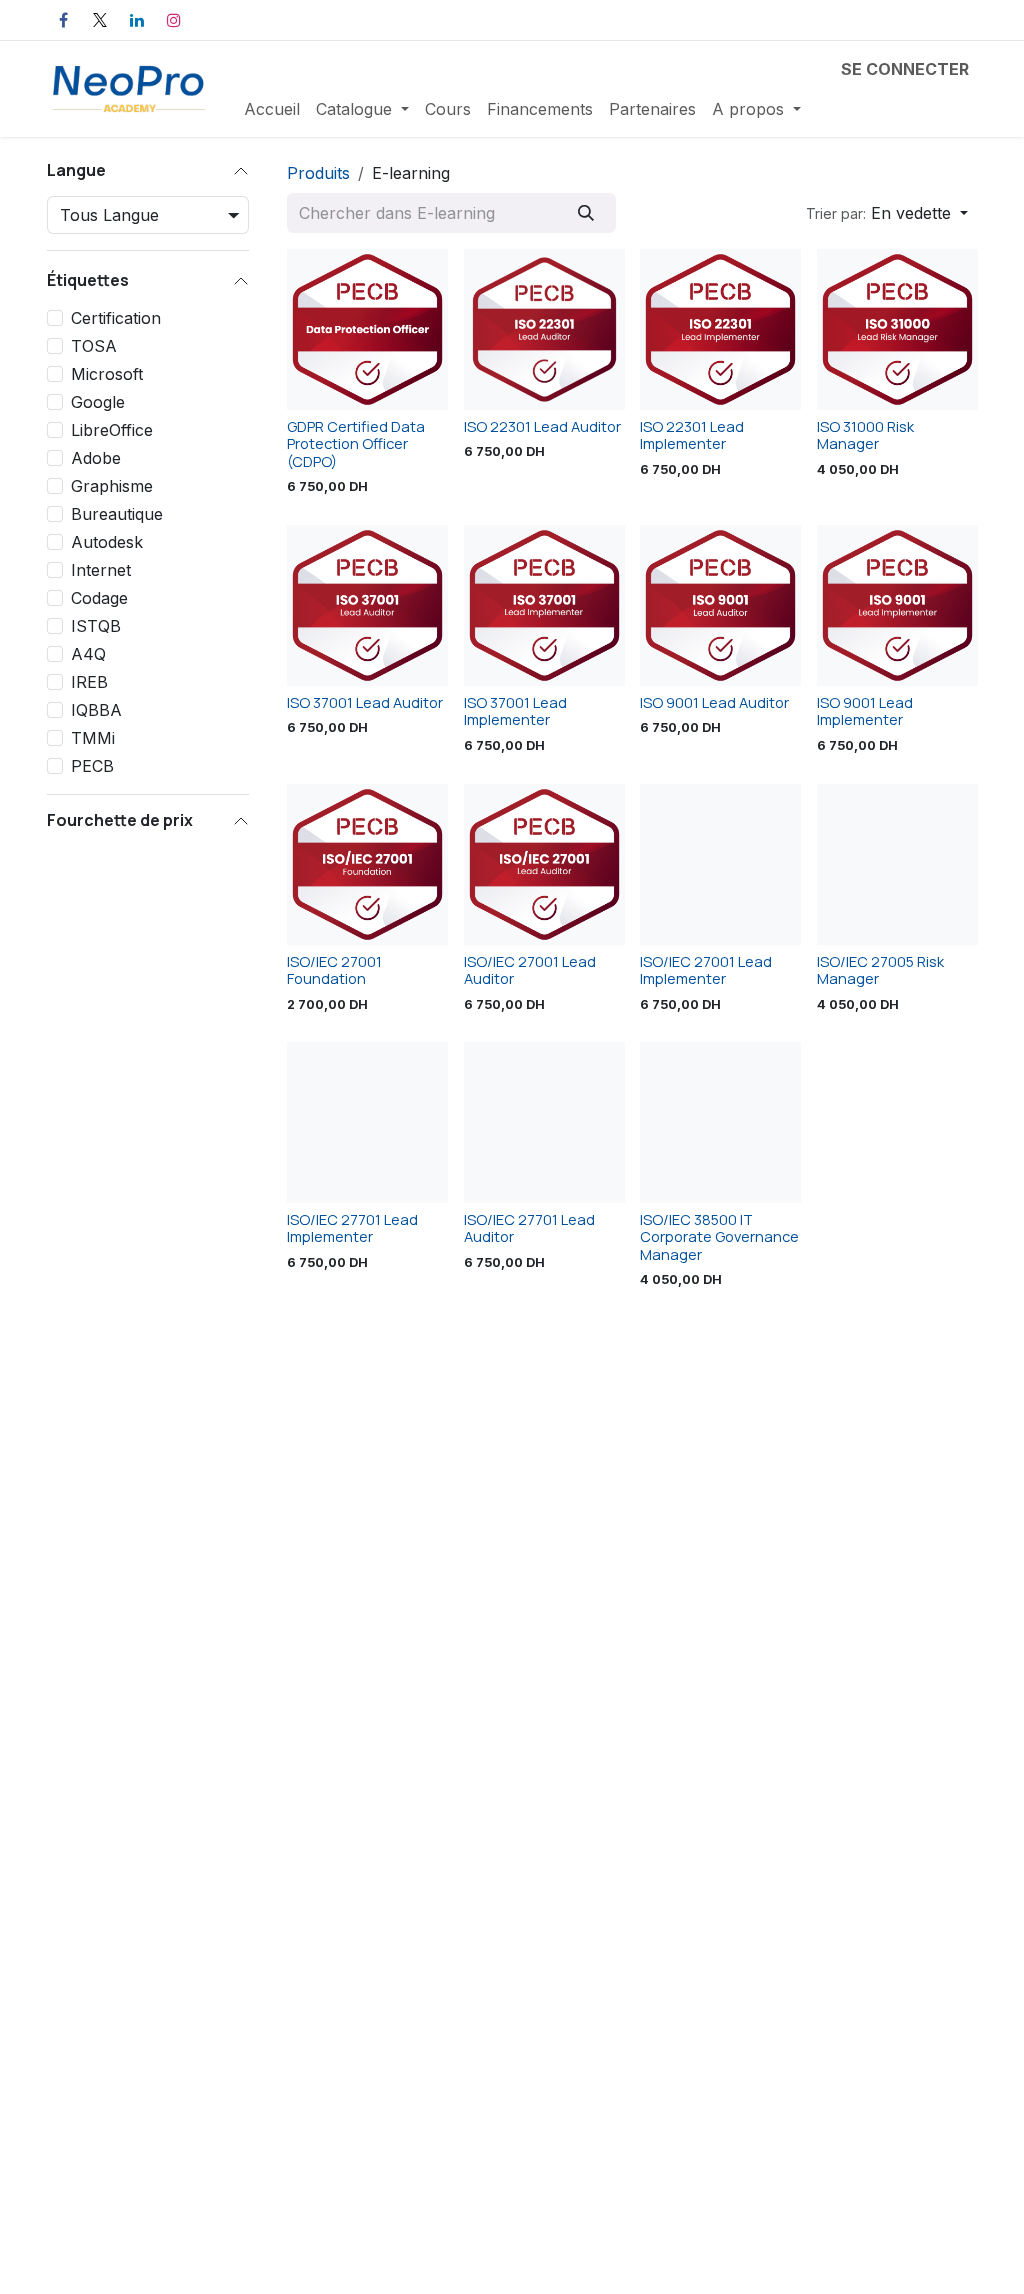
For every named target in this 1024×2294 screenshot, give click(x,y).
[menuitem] (272, 109)
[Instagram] (174, 20)
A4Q (88, 654)
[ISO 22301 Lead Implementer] (720, 329)
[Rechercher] (585, 213)
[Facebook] (63, 20)
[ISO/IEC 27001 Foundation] (367, 864)
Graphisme (112, 486)
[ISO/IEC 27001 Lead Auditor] (544, 864)
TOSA (94, 346)
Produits (318, 173)
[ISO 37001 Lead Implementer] (544, 605)
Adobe (96, 458)
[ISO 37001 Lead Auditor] (367, 605)
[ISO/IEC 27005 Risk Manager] (897, 864)
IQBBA (96, 710)
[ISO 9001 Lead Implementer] (897, 605)
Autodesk (107, 542)
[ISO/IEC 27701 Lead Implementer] (367, 1122)
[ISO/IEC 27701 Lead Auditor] (544, 1122)
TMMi (93, 738)
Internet (101, 570)
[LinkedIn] (137, 20)
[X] (100, 20)
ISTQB (96, 626)
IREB (89, 682)
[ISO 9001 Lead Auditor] (720, 605)
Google (98, 402)
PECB (92, 766)
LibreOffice (112, 430)
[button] (887, 213)
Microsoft (107, 374)
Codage (99, 598)
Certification (116, 318)
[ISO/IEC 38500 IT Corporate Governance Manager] (720, 1122)
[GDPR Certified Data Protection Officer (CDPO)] (367, 329)
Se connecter (905, 69)
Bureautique (117, 514)
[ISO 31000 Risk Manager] (897, 329)
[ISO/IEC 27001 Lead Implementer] (720, 864)
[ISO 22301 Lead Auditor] (544, 329)
